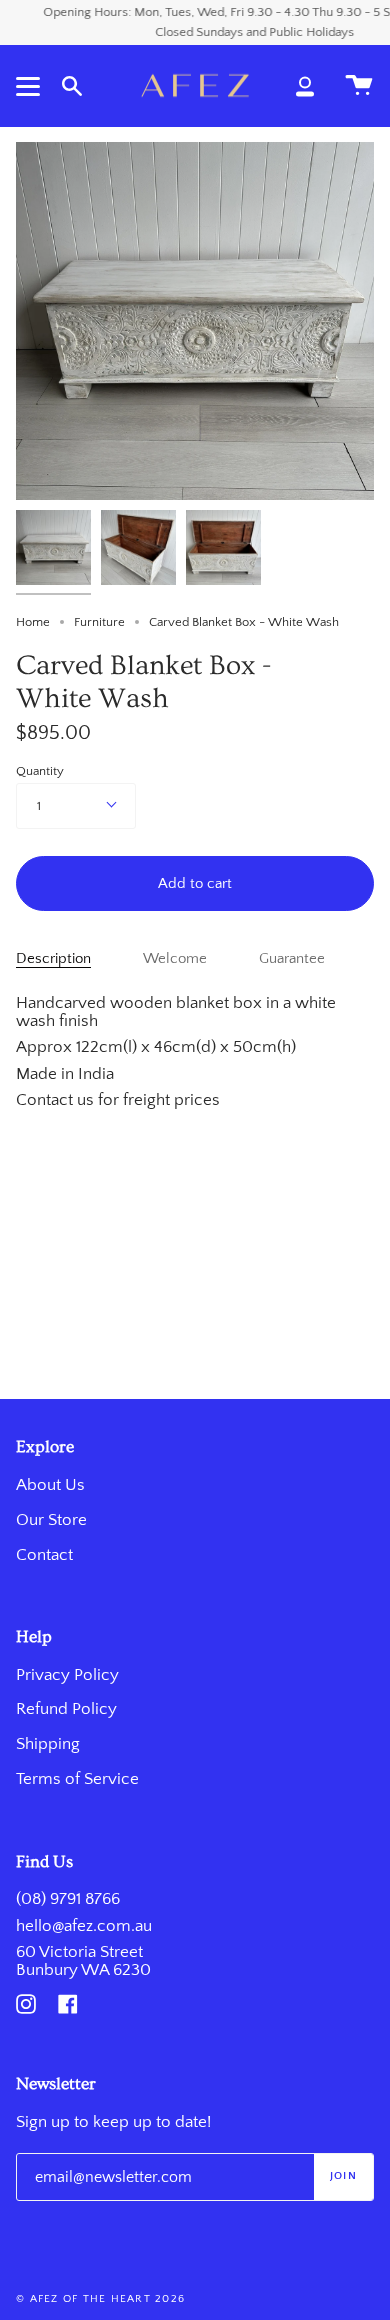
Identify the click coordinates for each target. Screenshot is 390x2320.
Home (33, 622)
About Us (50, 1485)
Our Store (51, 1520)
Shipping (48, 1744)
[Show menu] (31, 86)
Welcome (175, 959)
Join (343, 2176)
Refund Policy (66, 1709)
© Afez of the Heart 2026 (100, 2299)
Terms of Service (77, 1779)
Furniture (99, 622)
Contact (44, 1555)
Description (53, 959)
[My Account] (305, 85)
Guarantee (292, 959)
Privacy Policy (67, 1675)
